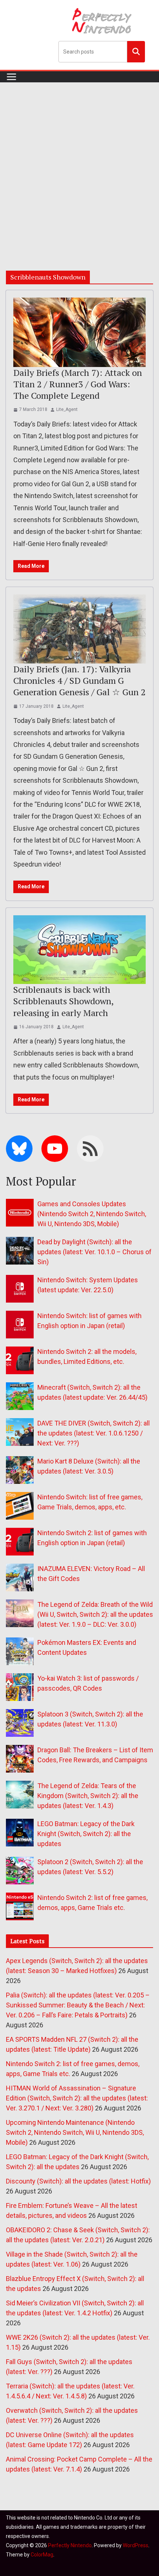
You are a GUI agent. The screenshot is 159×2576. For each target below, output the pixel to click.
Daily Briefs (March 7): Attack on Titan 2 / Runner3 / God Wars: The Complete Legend (78, 384)
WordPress (136, 2545)
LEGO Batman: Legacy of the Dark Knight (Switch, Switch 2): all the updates (86, 1834)
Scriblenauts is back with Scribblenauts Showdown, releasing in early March (63, 1001)
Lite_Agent (67, 409)
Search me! (136, 51)
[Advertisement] (79, 165)
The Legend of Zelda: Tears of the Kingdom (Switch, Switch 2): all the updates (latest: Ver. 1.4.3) (88, 1796)
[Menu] (11, 77)
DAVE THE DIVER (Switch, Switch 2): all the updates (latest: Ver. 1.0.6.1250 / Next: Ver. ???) (94, 1433)
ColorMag (42, 2555)
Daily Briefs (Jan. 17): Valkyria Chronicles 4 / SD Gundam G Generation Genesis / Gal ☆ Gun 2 (79, 680)
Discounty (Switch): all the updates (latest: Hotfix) (78, 2181)
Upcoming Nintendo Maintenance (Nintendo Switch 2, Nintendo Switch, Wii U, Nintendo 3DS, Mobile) (75, 2132)
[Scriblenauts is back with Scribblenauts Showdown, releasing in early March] (79, 950)
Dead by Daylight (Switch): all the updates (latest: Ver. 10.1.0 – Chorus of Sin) (94, 1252)
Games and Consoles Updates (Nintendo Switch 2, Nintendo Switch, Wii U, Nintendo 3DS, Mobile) (92, 1214)
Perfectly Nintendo (70, 2545)
